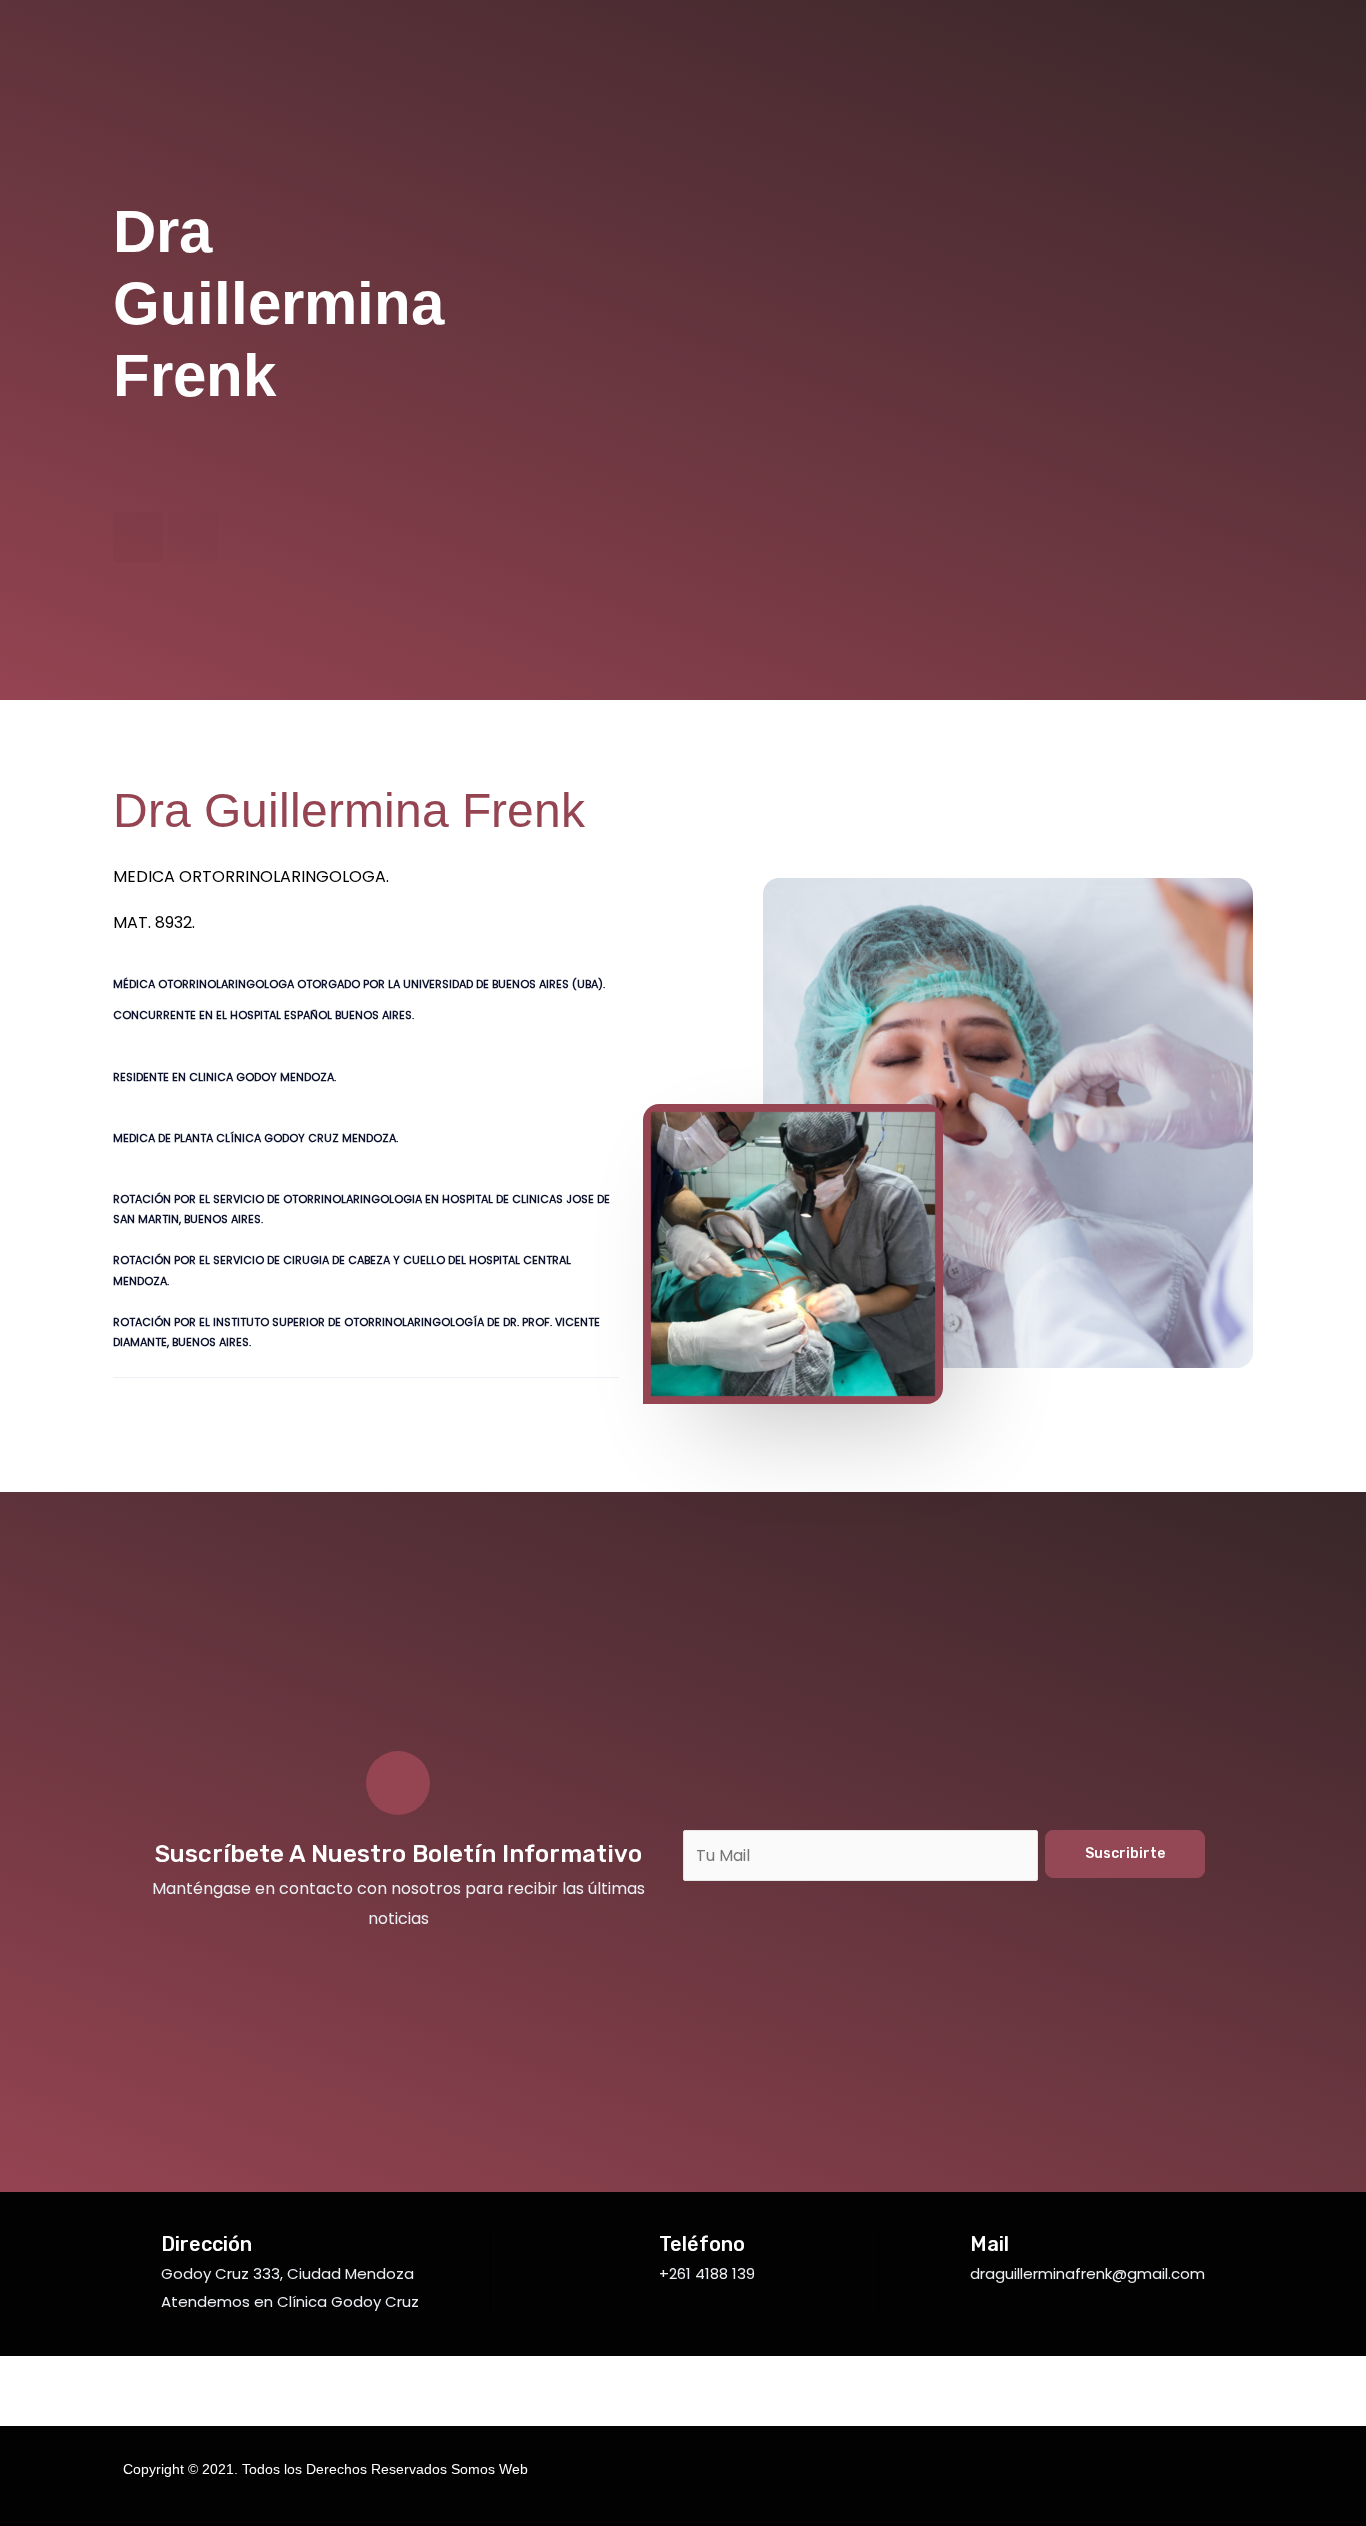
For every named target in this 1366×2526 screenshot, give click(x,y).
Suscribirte (1125, 1853)
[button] (318, 156)
